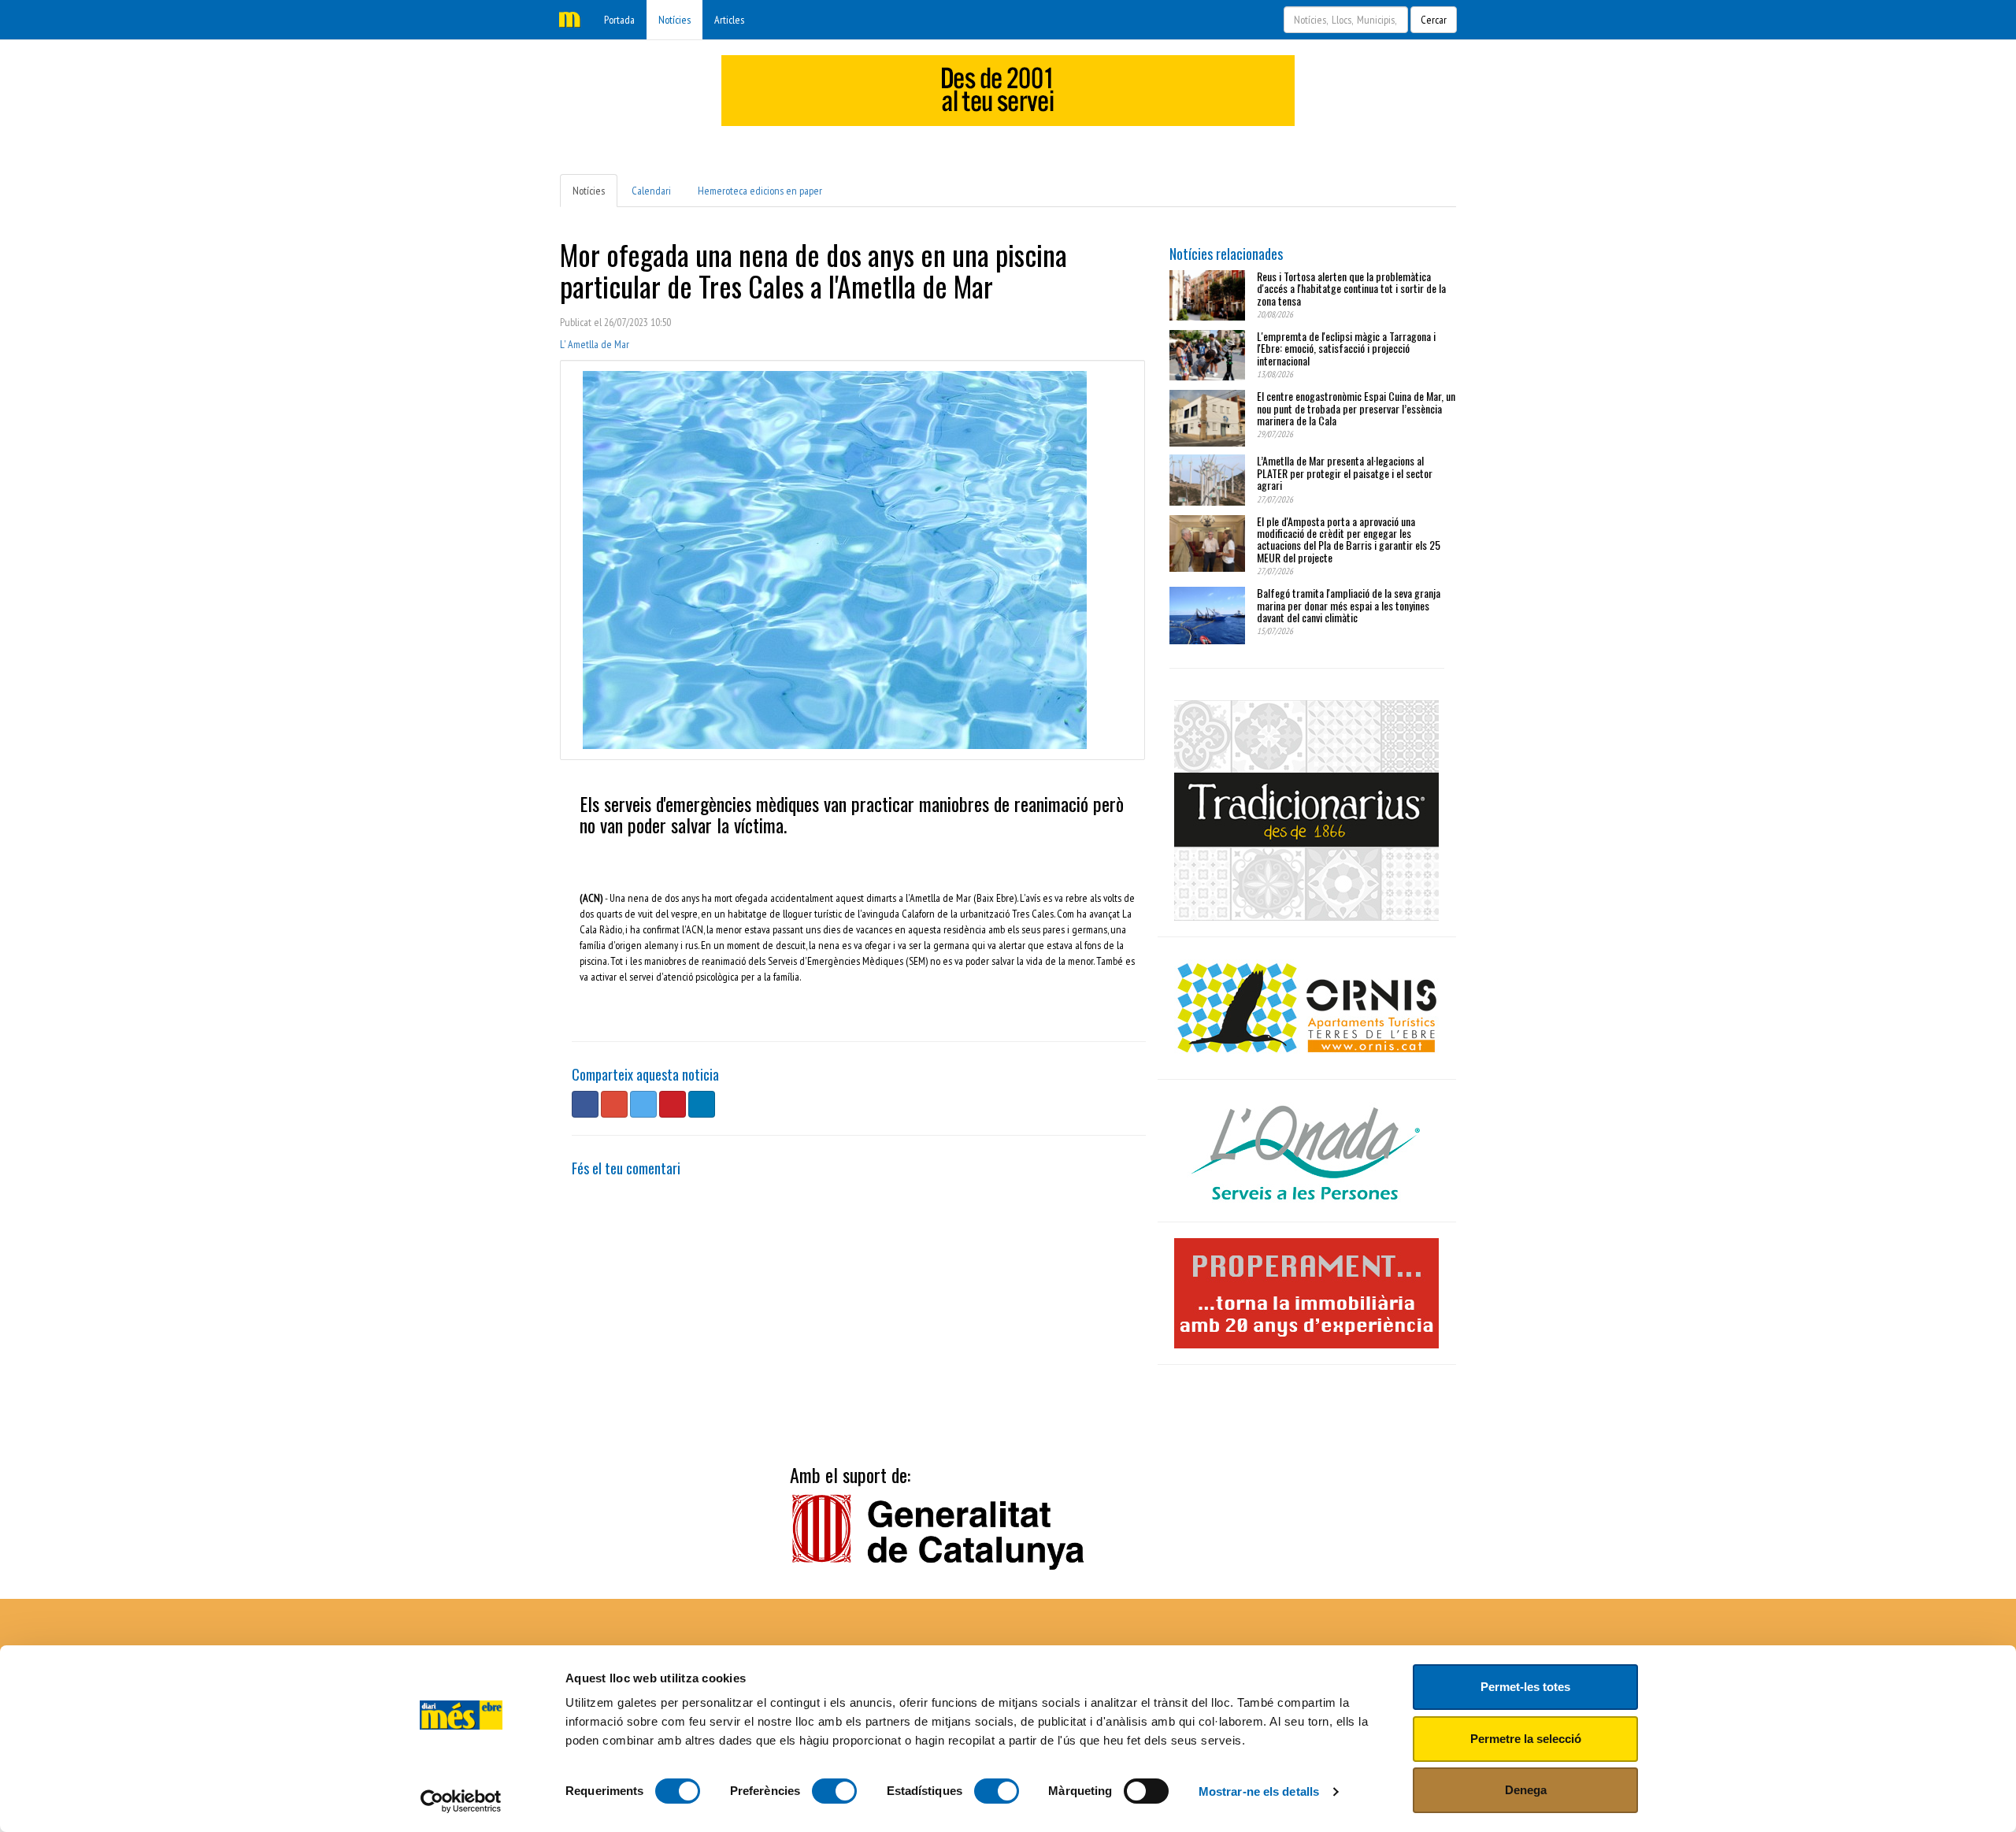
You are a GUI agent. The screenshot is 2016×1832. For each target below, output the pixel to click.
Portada (619, 20)
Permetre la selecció (1526, 1739)
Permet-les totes (1525, 1687)
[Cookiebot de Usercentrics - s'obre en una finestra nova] (461, 1801)
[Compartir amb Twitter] (643, 1104)
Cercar (1434, 20)
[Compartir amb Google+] (614, 1104)
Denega (1526, 1790)
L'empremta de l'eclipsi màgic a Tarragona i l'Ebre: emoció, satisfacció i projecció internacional (1346, 348)
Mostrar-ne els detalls (1259, 1791)
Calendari (651, 191)
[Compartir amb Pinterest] (673, 1104)
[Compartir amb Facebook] (585, 1104)
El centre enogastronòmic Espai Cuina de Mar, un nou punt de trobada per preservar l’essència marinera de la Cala (1356, 408)
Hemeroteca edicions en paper (760, 191)
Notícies (674, 20)
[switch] (834, 1791)
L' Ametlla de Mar (595, 344)
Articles (729, 20)
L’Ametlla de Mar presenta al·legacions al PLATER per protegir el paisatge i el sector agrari (1345, 473)
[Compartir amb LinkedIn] (702, 1104)
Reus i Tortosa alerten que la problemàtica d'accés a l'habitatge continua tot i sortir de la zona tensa (1351, 288)
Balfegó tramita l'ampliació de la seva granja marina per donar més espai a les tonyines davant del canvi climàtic (1349, 605)
